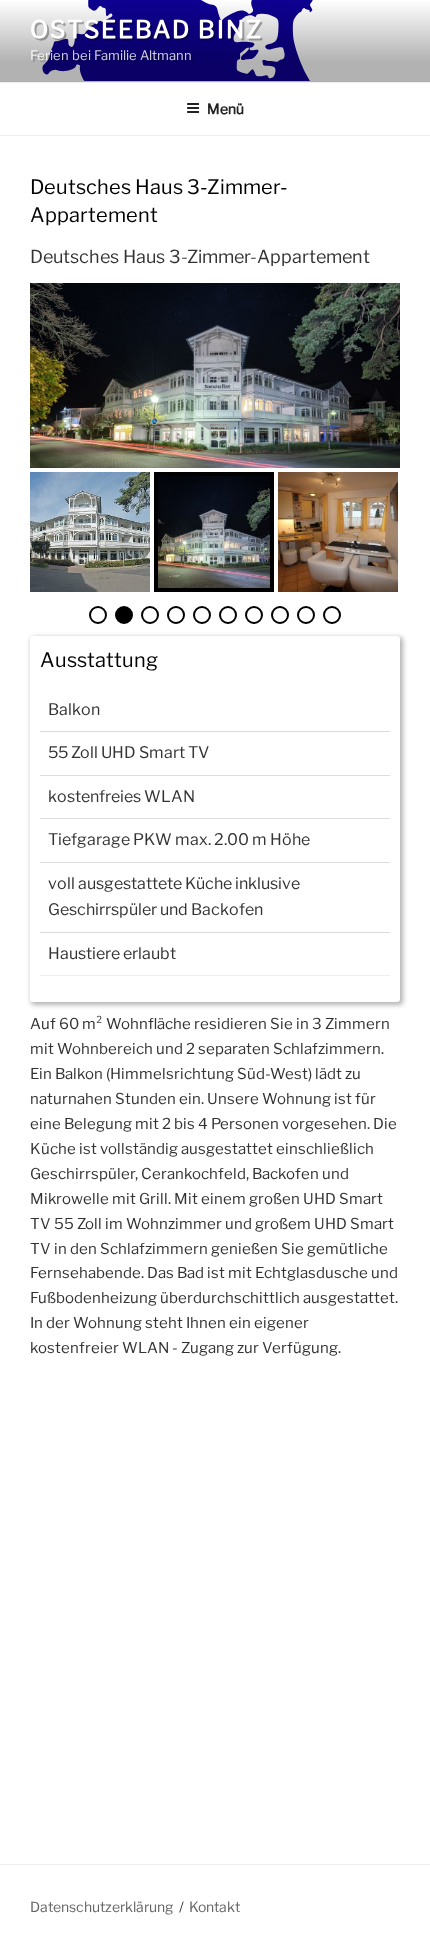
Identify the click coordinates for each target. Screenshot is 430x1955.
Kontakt (214, 1906)
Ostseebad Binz (146, 29)
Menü (225, 108)
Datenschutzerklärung (101, 1906)
